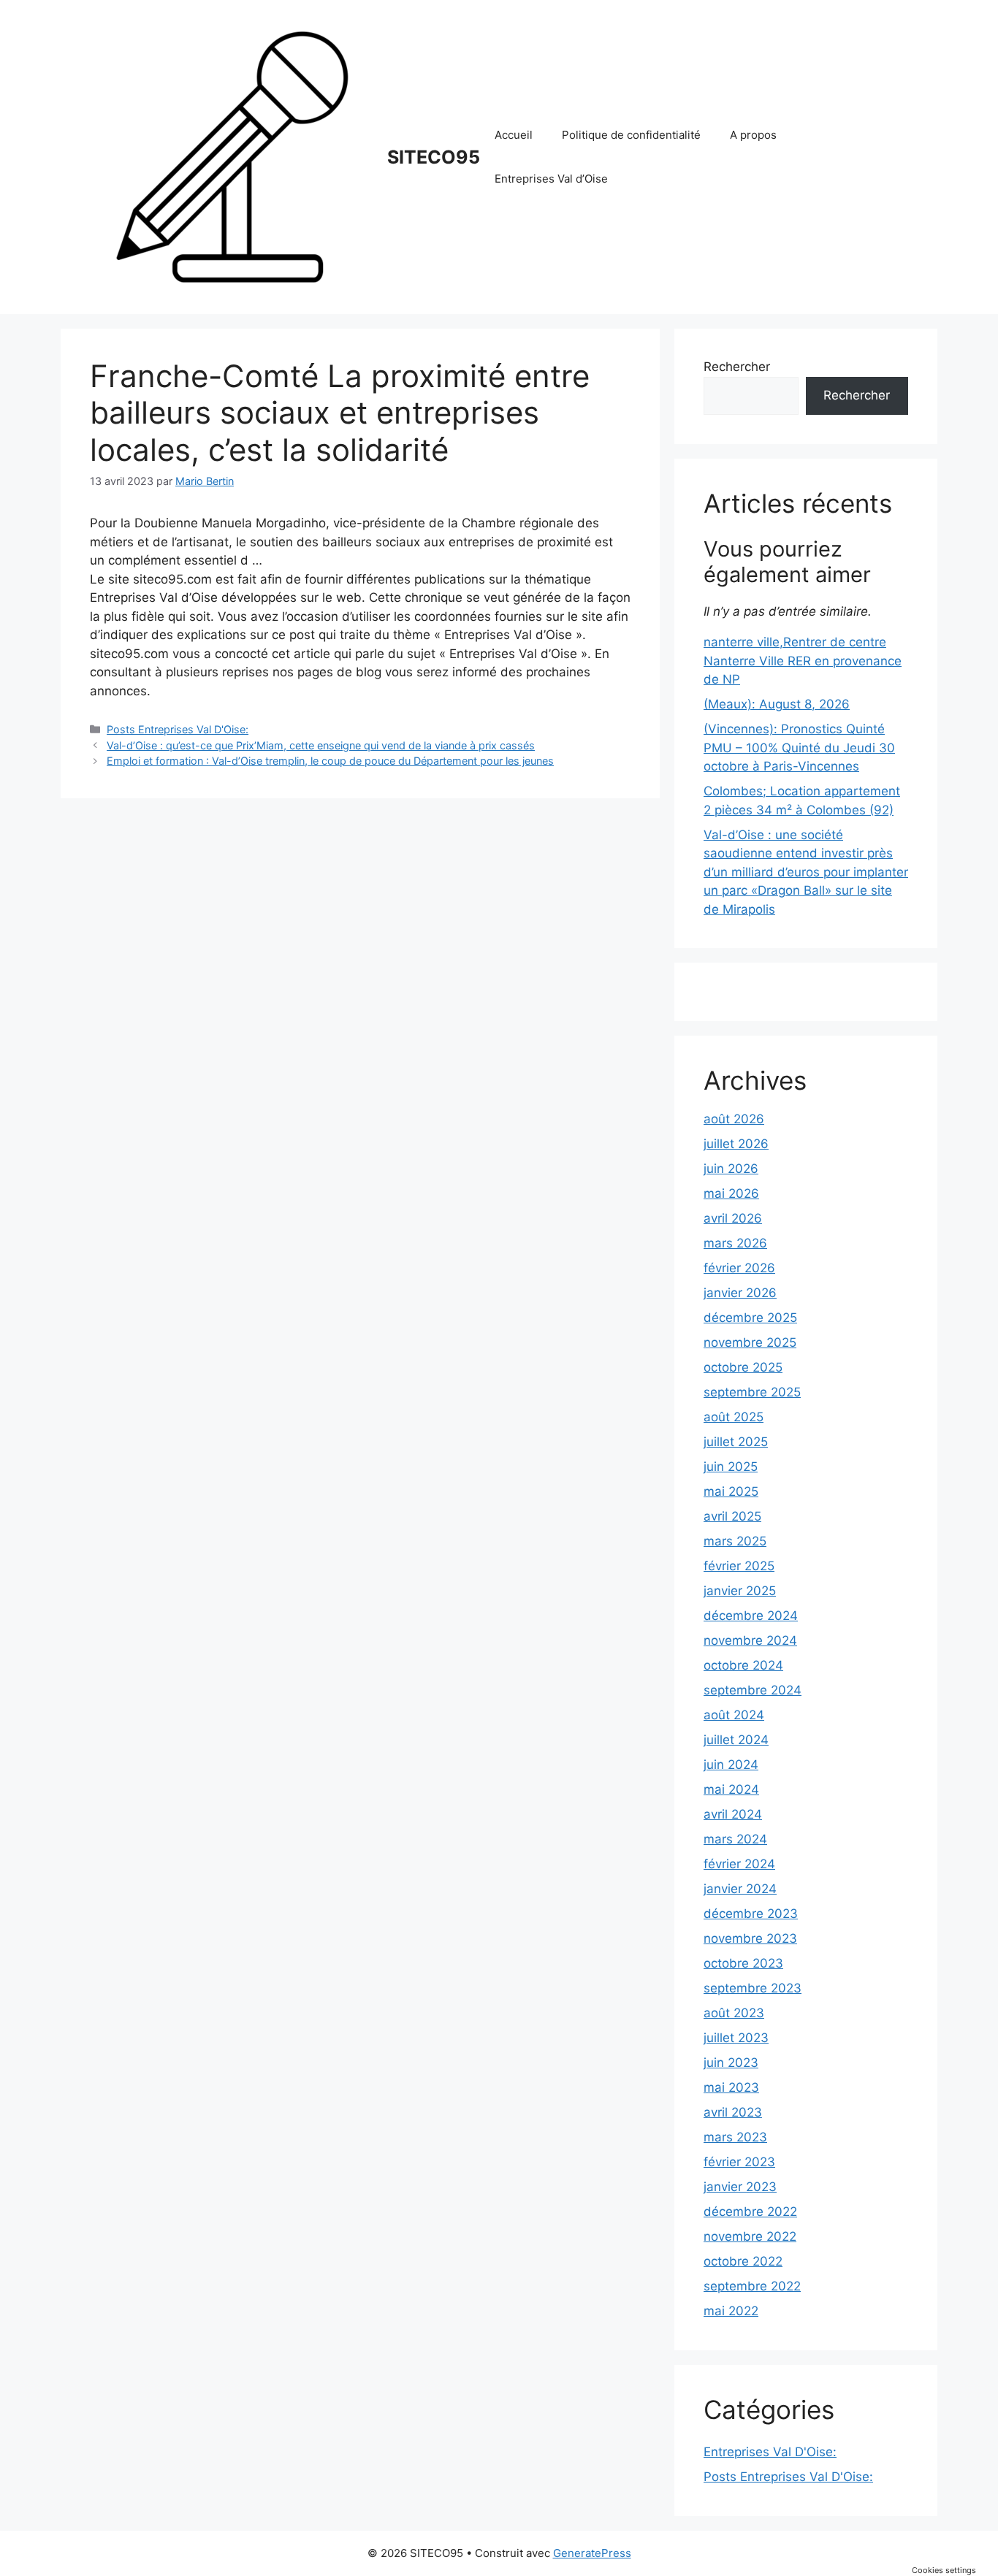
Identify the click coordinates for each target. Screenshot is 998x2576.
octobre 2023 (743, 1963)
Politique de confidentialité (631, 135)
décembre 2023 (751, 1914)
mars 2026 (735, 1243)
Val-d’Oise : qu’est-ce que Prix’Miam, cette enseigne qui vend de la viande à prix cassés (321, 745)
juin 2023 (731, 2063)
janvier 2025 (740, 1591)
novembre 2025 (750, 1342)
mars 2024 (735, 1839)
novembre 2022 (750, 2236)
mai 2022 (731, 2311)
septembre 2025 (752, 1392)
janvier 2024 (740, 1889)
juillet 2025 (736, 1442)
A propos (753, 135)
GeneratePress (592, 2553)
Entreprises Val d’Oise (551, 179)
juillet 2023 (736, 2038)
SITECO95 (434, 157)
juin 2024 (731, 1765)
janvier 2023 (740, 2187)
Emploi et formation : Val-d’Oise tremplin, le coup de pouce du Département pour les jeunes (330, 761)
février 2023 (739, 2162)
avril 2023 (733, 2112)
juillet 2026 (736, 1144)
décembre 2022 (750, 2212)
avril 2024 (733, 1814)
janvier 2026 (740, 1293)
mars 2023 (735, 2137)
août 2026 (734, 1119)
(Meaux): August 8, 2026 (777, 704)
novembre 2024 (750, 1640)
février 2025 (739, 1566)
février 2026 (739, 1268)
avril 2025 (732, 1516)
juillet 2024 (736, 1740)
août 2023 (734, 2013)
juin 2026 (731, 1169)
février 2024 (739, 1864)
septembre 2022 (752, 2286)
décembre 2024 (751, 1616)
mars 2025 (735, 1541)
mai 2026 (731, 1193)
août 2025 (734, 1417)
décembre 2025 (750, 1318)
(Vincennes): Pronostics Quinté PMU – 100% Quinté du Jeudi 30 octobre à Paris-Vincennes (799, 748)
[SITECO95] (232, 156)
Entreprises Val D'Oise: (770, 2452)
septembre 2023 (753, 1988)
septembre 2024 (753, 1690)
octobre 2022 (743, 2261)
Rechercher (737, 367)
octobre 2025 (743, 1367)
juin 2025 (731, 1467)
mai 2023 (731, 2087)
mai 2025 (731, 1491)
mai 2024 (731, 1789)
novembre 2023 (750, 1938)
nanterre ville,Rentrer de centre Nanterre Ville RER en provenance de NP (803, 661)
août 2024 (734, 1715)
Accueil (514, 135)
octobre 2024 (743, 1665)
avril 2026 (733, 1218)
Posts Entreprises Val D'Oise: (178, 729)
